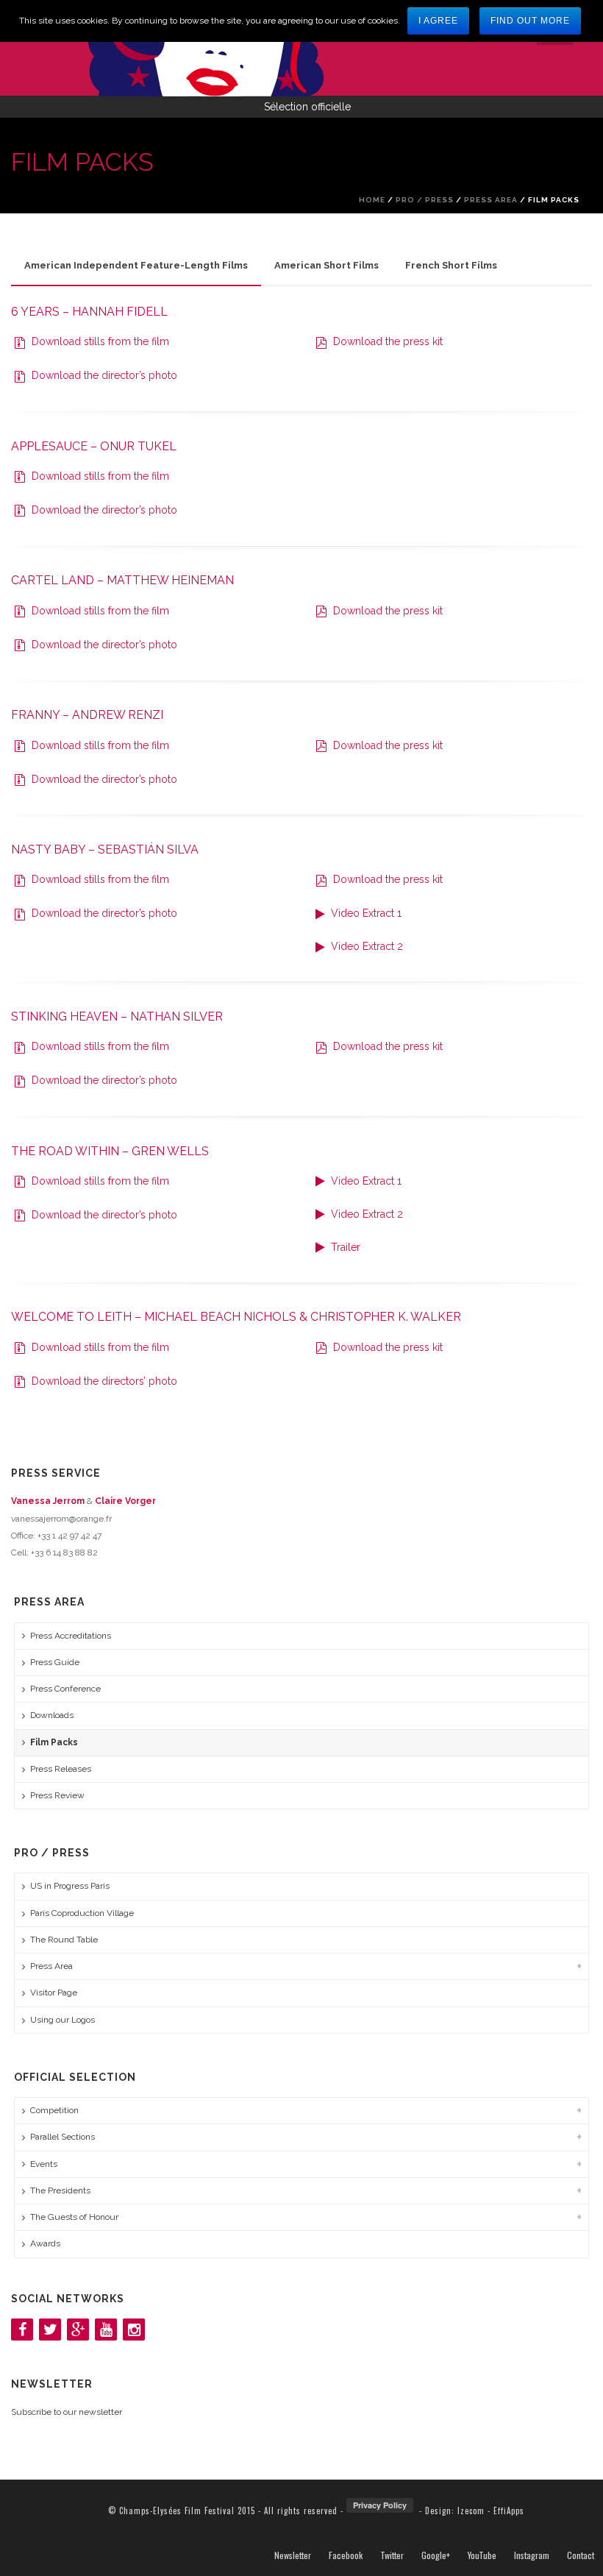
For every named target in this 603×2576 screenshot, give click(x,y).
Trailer (344, 1247)
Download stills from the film (99, 341)
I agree (438, 21)
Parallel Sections (63, 2137)
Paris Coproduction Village (82, 1913)
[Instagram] (134, 2330)
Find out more (530, 21)
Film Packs (54, 1742)
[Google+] (78, 2330)
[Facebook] (22, 2330)
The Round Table (64, 1940)
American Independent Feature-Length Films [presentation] (136, 265)
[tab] (136, 266)
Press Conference (65, 1689)
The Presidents (60, 2190)
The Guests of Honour (74, 2217)
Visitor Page (54, 1993)
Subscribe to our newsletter (67, 2412)
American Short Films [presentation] (327, 265)
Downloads (52, 1715)
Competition (54, 2110)
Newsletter (293, 2555)
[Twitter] (50, 2330)
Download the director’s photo (103, 375)
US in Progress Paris (70, 1886)
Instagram (532, 2555)
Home (372, 200)
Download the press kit (386, 341)
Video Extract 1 (365, 913)
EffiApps (509, 2511)
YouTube (482, 2555)
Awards (45, 2243)
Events (44, 2164)
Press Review (57, 1795)
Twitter (392, 2555)
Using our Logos (63, 2020)
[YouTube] (106, 2330)
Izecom (471, 2511)
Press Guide (55, 1662)
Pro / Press (425, 200)
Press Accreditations (71, 1636)
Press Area (491, 200)
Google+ (436, 2555)
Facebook (346, 2555)
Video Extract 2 (365, 946)
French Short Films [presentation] (451, 265)
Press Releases (61, 1769)
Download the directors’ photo (103, 1381)
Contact (581, 2555)
